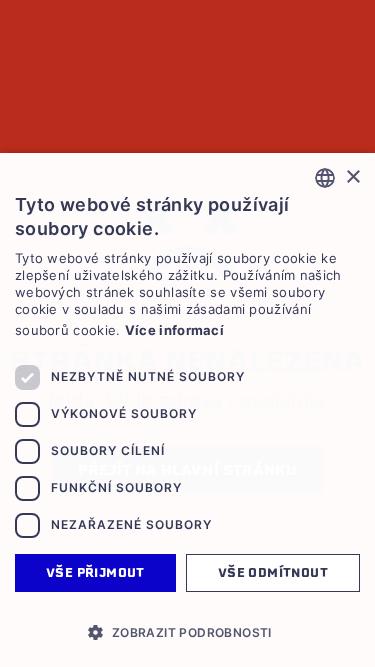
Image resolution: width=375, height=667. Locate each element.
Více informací (174, 330)
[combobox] (325, 178)
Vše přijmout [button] (95, 572)
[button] (187, 632)
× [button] (352, 177)
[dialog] (187, 410)
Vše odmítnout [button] (273, 572)
